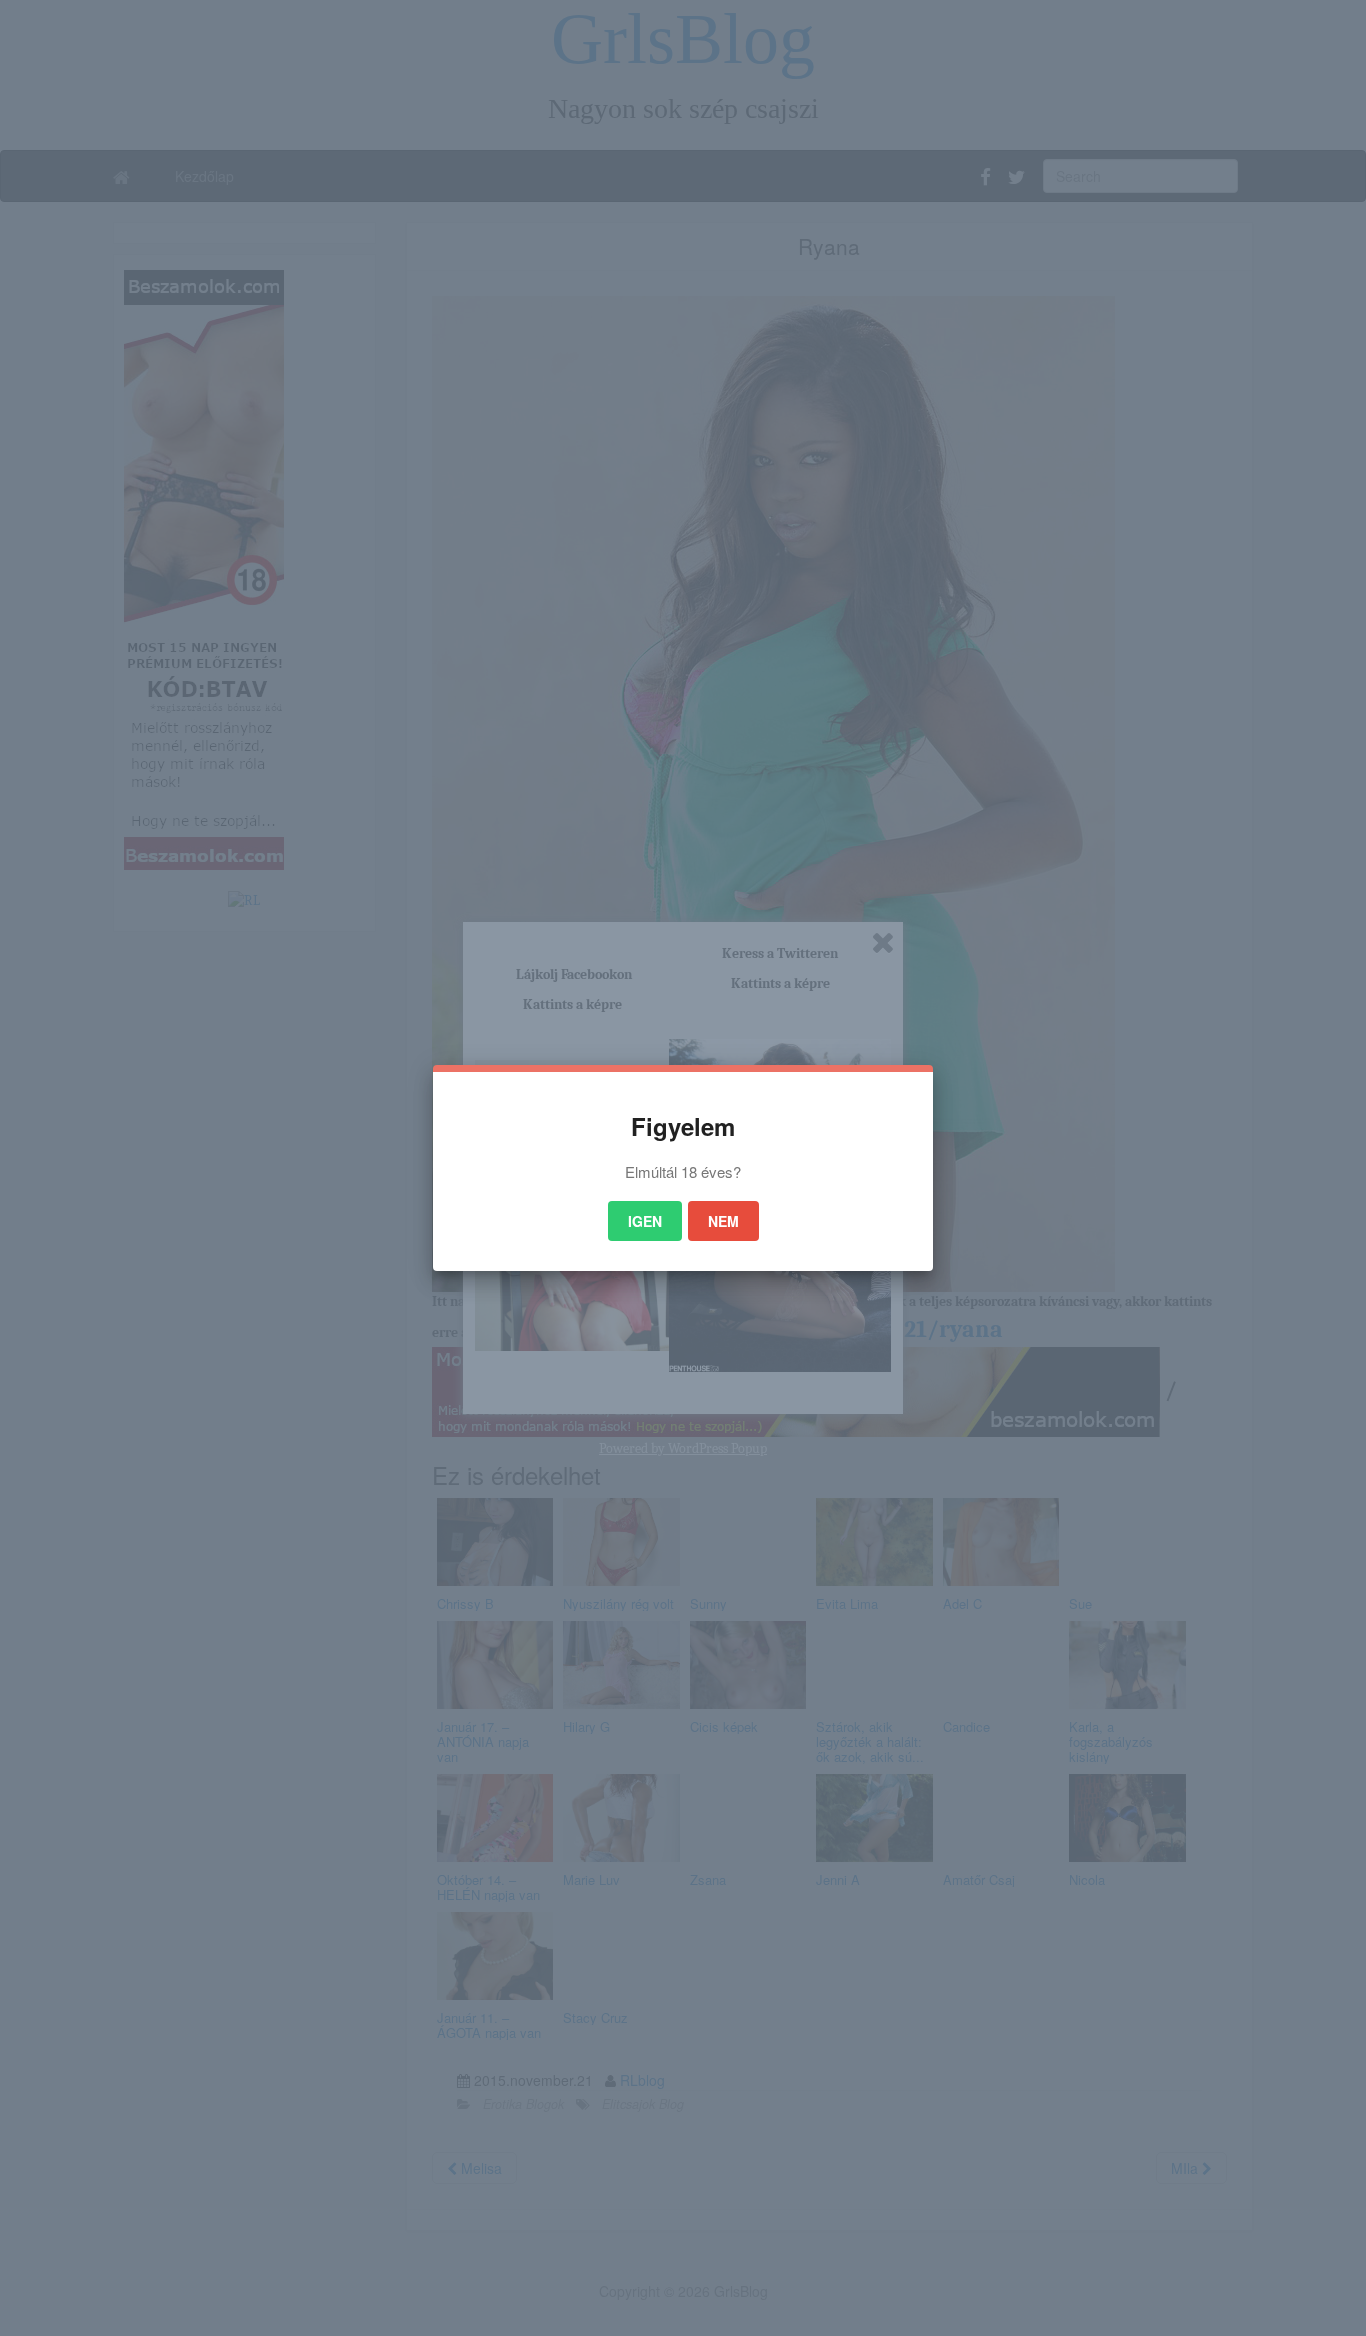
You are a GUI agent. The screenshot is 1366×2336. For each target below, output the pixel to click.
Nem (723, 1221)
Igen (645, 1221)
